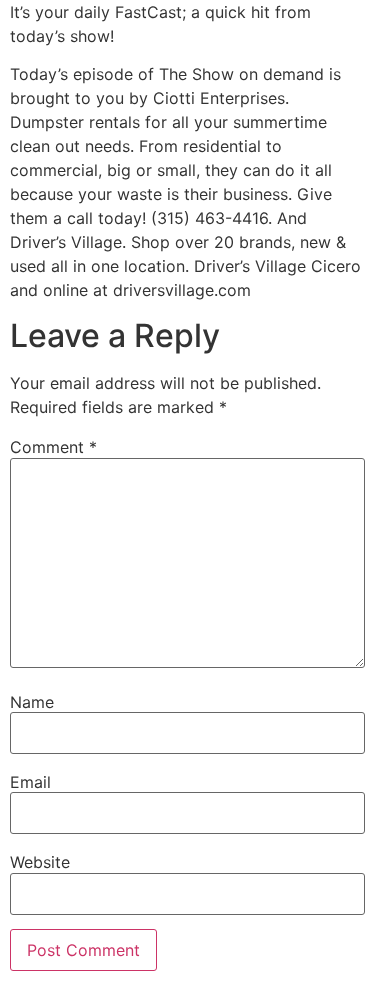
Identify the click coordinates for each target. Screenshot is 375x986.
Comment (53, 447)
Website (40, 862)
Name (32, 702)
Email (30, 782)
